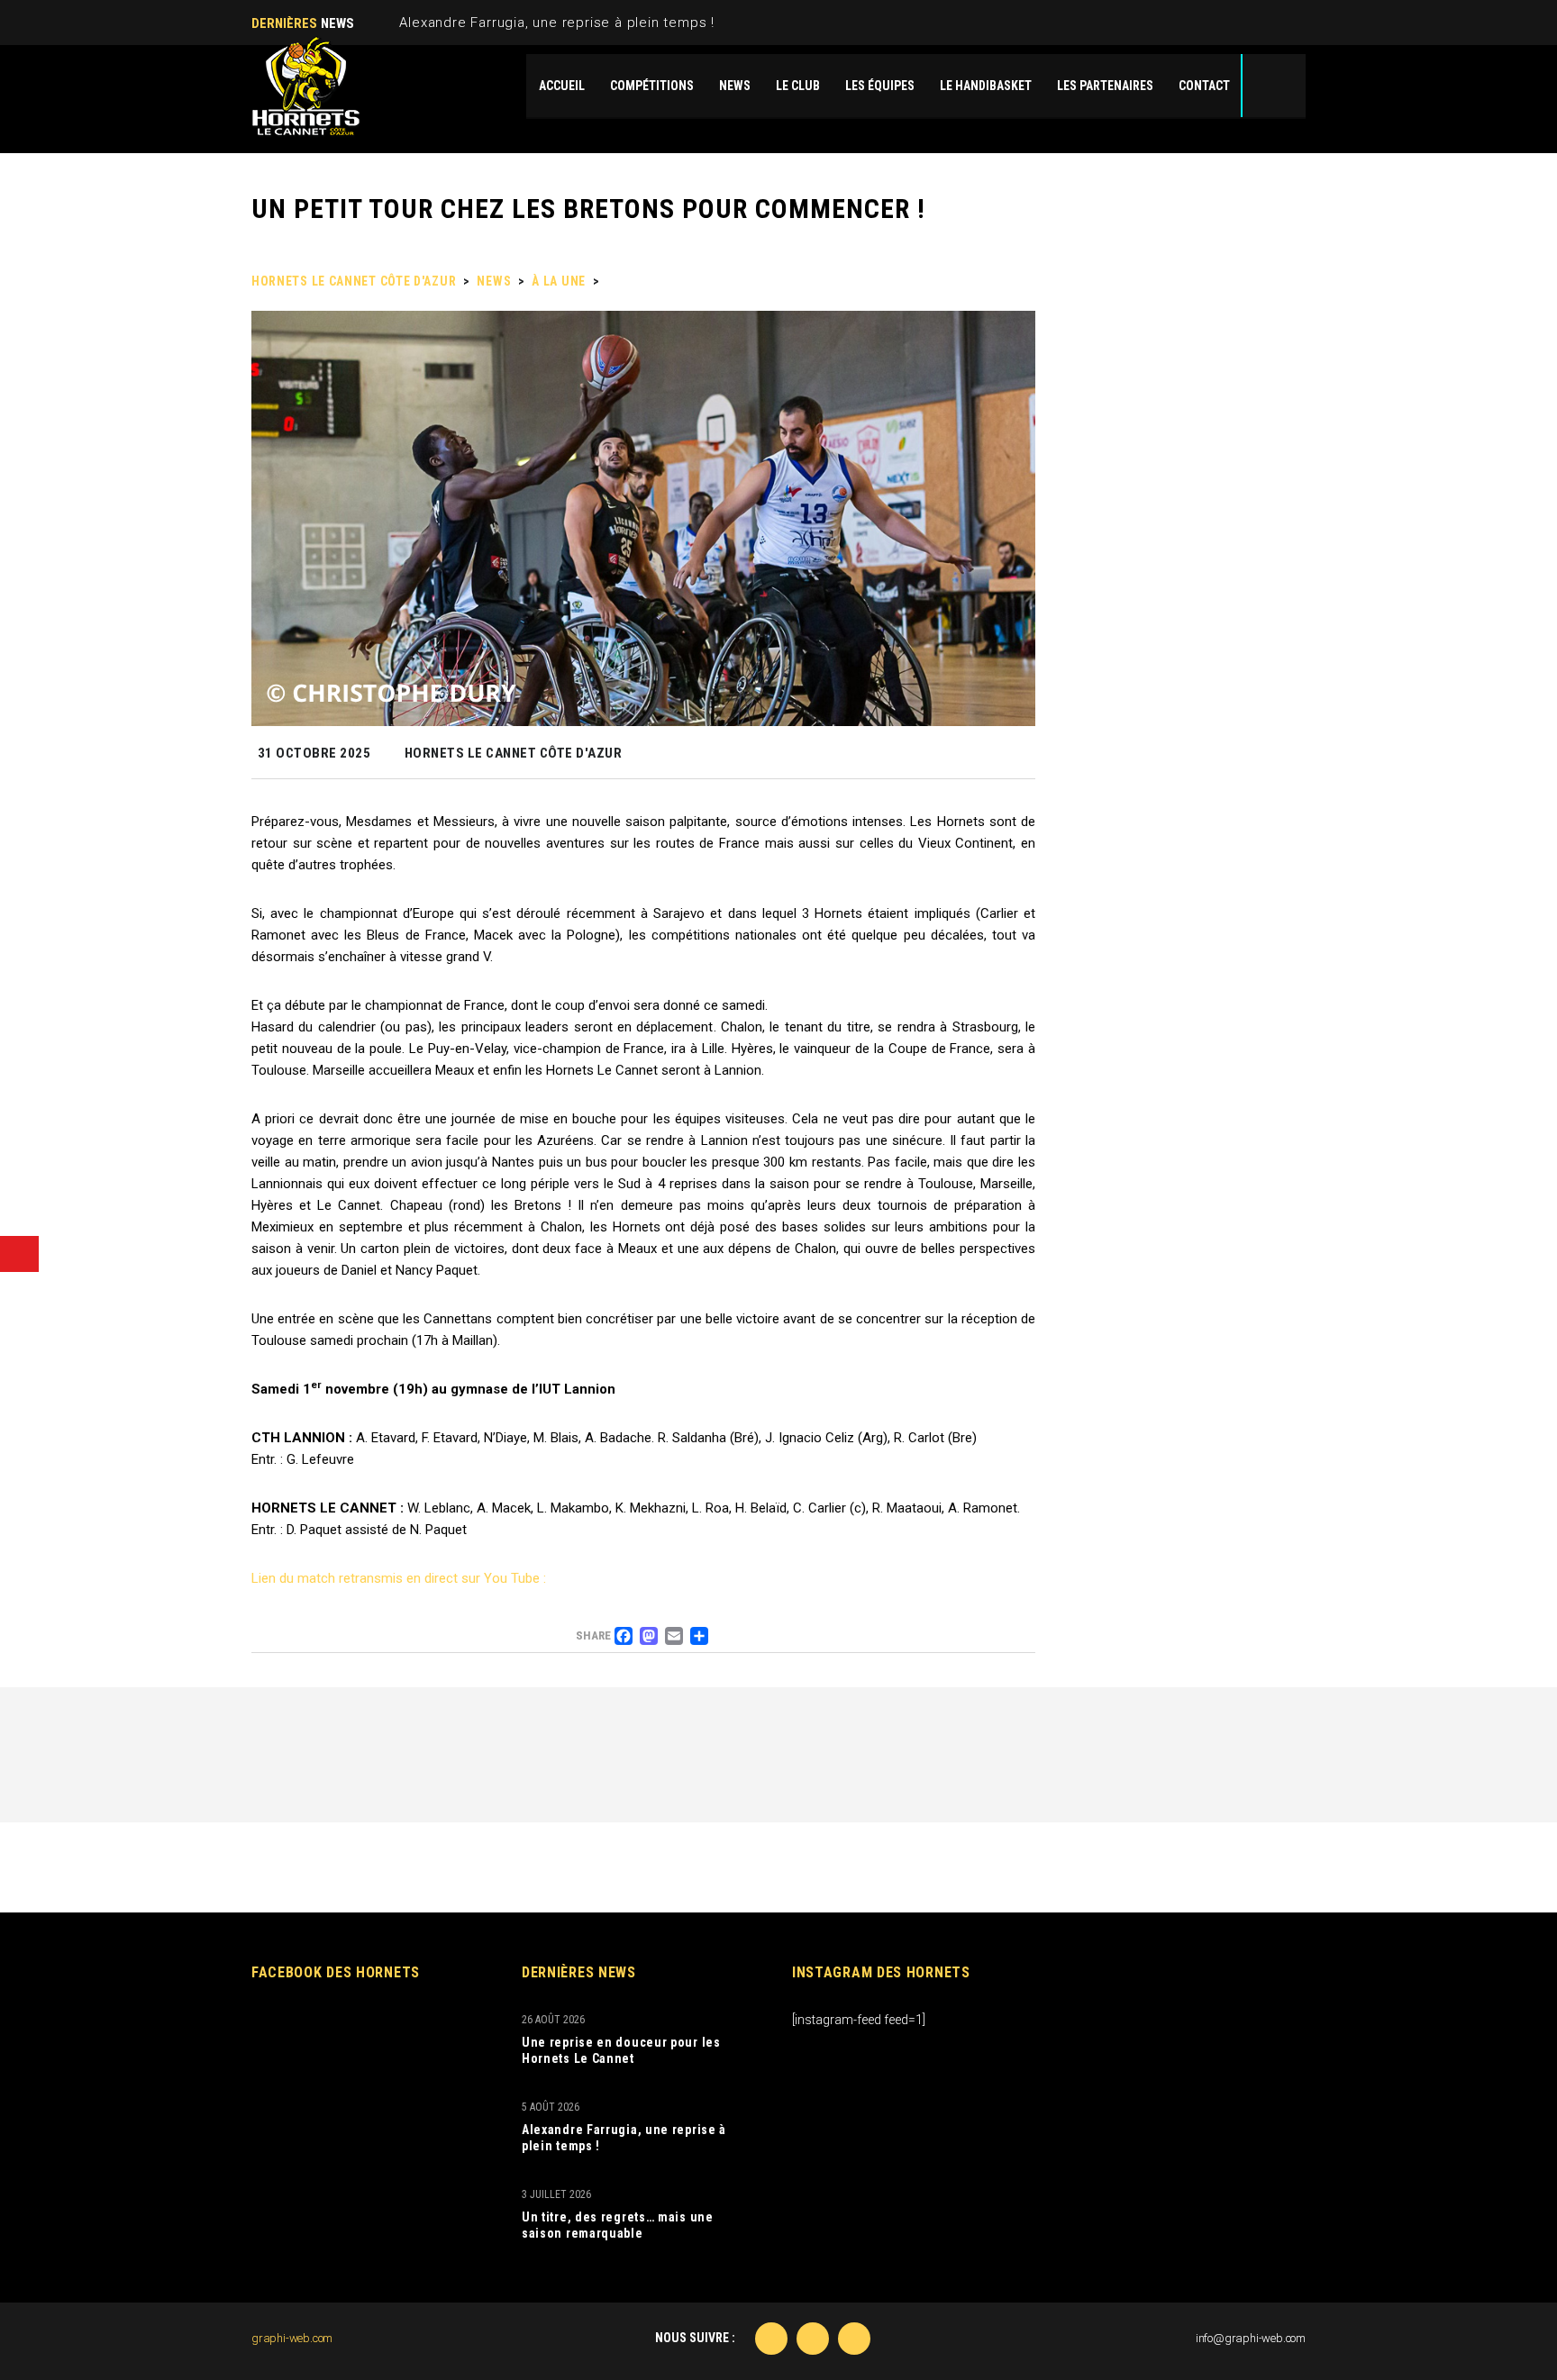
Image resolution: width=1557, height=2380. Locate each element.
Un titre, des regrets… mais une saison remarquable (618, 2225)
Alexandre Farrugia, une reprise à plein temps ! (557, 23)
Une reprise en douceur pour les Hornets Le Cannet (621, 2050)
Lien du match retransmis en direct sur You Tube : (399, 1578)
